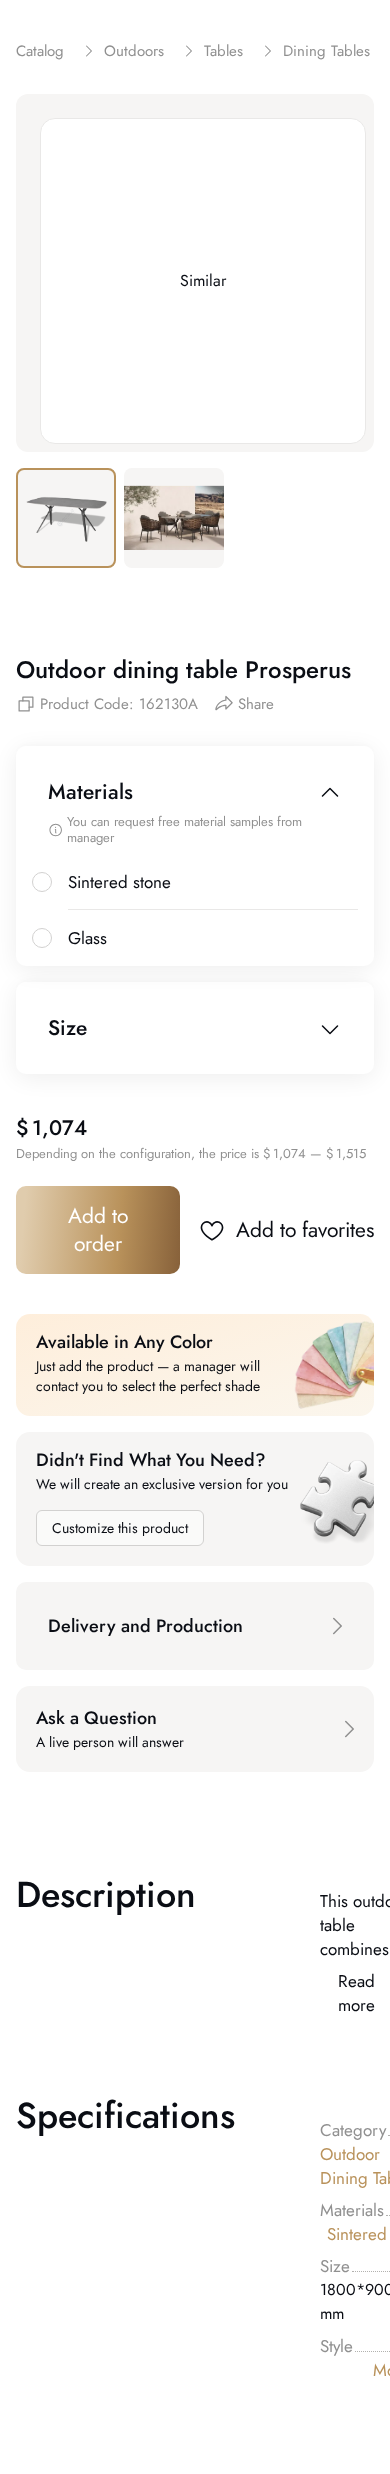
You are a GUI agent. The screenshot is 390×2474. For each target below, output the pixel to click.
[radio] (42, 882)
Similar (203, 280)
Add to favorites (305, 1230)
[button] (195, 1626)
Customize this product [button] (120, 1528)
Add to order (98, 1230)
